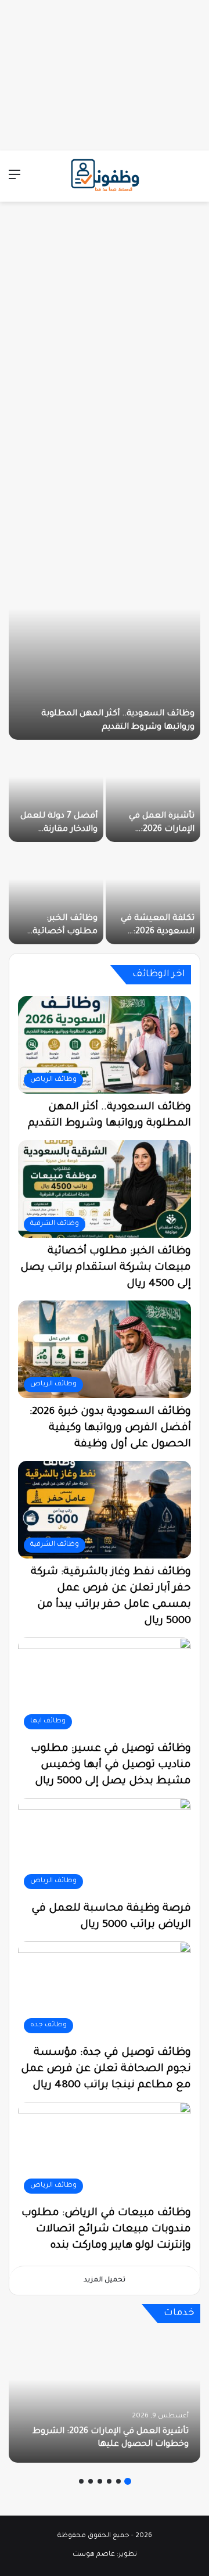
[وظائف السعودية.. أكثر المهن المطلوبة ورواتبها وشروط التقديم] (105, 639)
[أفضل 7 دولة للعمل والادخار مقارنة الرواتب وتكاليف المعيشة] (56, 792)
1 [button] (128, 2481)
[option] (105, 741)
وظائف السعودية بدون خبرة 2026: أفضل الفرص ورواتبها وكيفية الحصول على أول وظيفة (110, 1428)
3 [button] (109, 2481)
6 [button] (81, 2481)
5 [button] (91, 2481)
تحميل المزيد (105, 2281)
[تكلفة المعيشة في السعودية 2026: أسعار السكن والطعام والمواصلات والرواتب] (153, 894)
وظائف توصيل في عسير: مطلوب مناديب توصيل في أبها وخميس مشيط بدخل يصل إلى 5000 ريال (111, 1765)
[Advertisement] (105, 73)
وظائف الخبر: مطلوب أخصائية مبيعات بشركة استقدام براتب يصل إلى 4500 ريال (106, 1268)
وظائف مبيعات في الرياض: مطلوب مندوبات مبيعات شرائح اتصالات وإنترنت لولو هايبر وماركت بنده (106, 2230)
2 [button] (118, 2481)
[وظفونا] (105, 176)
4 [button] (100, 2481)
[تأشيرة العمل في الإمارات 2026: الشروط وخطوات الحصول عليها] (153, 792)
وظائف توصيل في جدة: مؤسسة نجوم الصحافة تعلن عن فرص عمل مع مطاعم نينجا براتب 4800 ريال (106, 2069)
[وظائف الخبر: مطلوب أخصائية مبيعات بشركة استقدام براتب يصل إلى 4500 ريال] (56, 894)
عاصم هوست (94, 2555)
